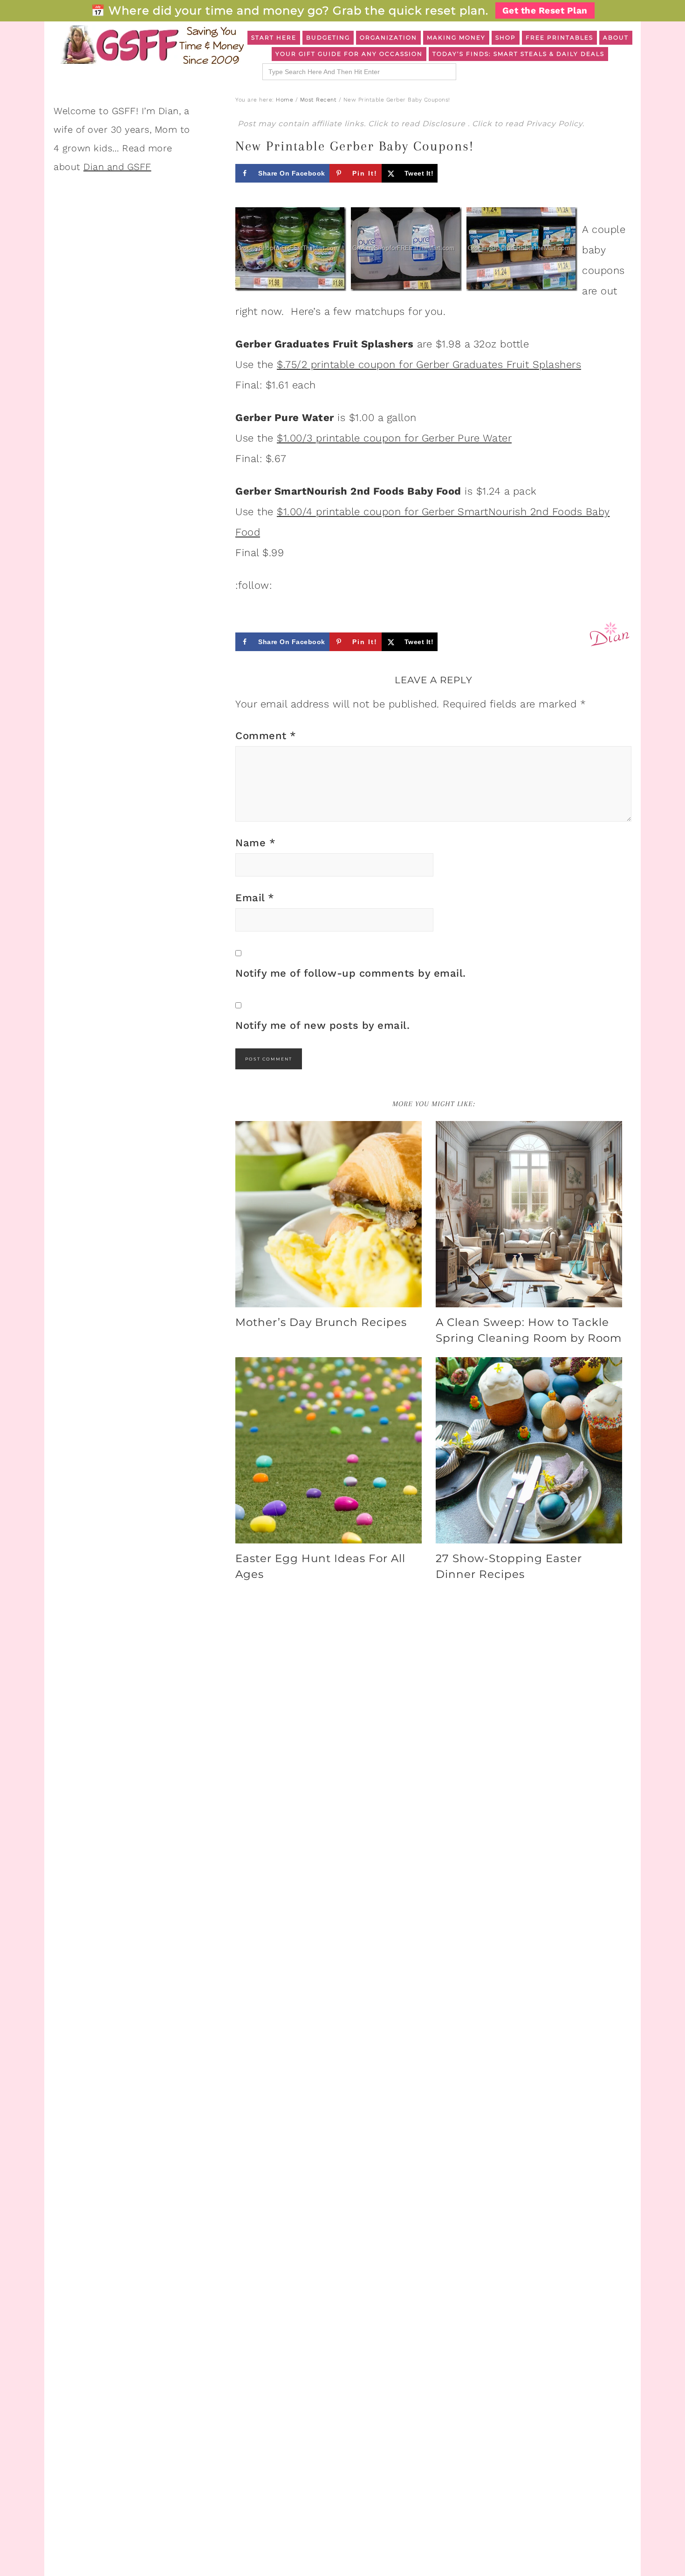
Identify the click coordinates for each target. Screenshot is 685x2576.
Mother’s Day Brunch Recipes (321, 1322)
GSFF (151, 45)
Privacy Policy (554, 124)
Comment (266, 736)
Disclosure (445, 124)
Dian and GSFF (117, 167)
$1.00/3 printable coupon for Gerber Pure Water (394, 438)
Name (255, 843)
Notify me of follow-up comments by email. (351, 973)
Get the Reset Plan (545, 10)
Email (255, 898)
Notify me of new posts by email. (322, 1025)
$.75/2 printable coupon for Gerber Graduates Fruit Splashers (429, 364)
